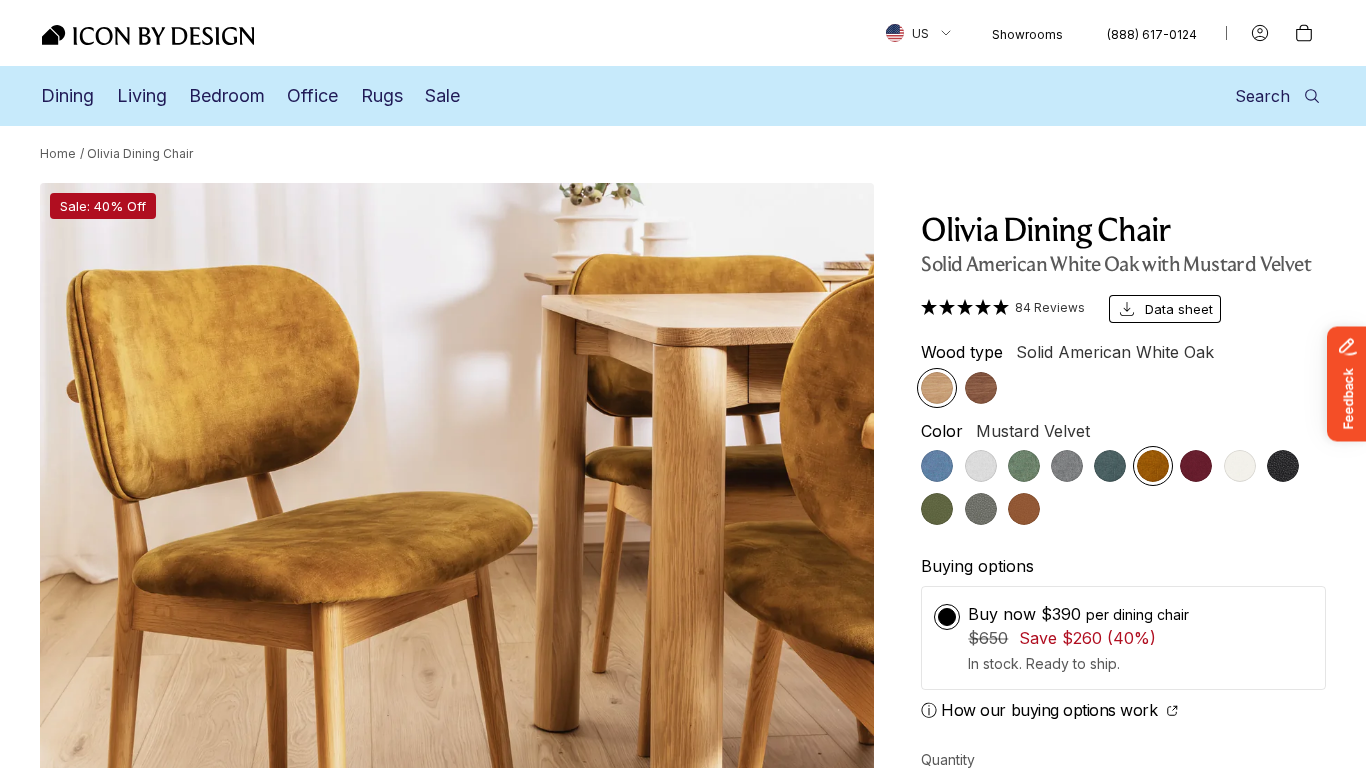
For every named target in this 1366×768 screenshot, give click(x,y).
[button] (1003, 307)
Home (58, 153)
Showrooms (1027, 34)
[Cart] (1304, 33)
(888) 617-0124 (1152, 34)
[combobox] (918, 33)
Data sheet (1179, 309)
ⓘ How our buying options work (1041, 710)
